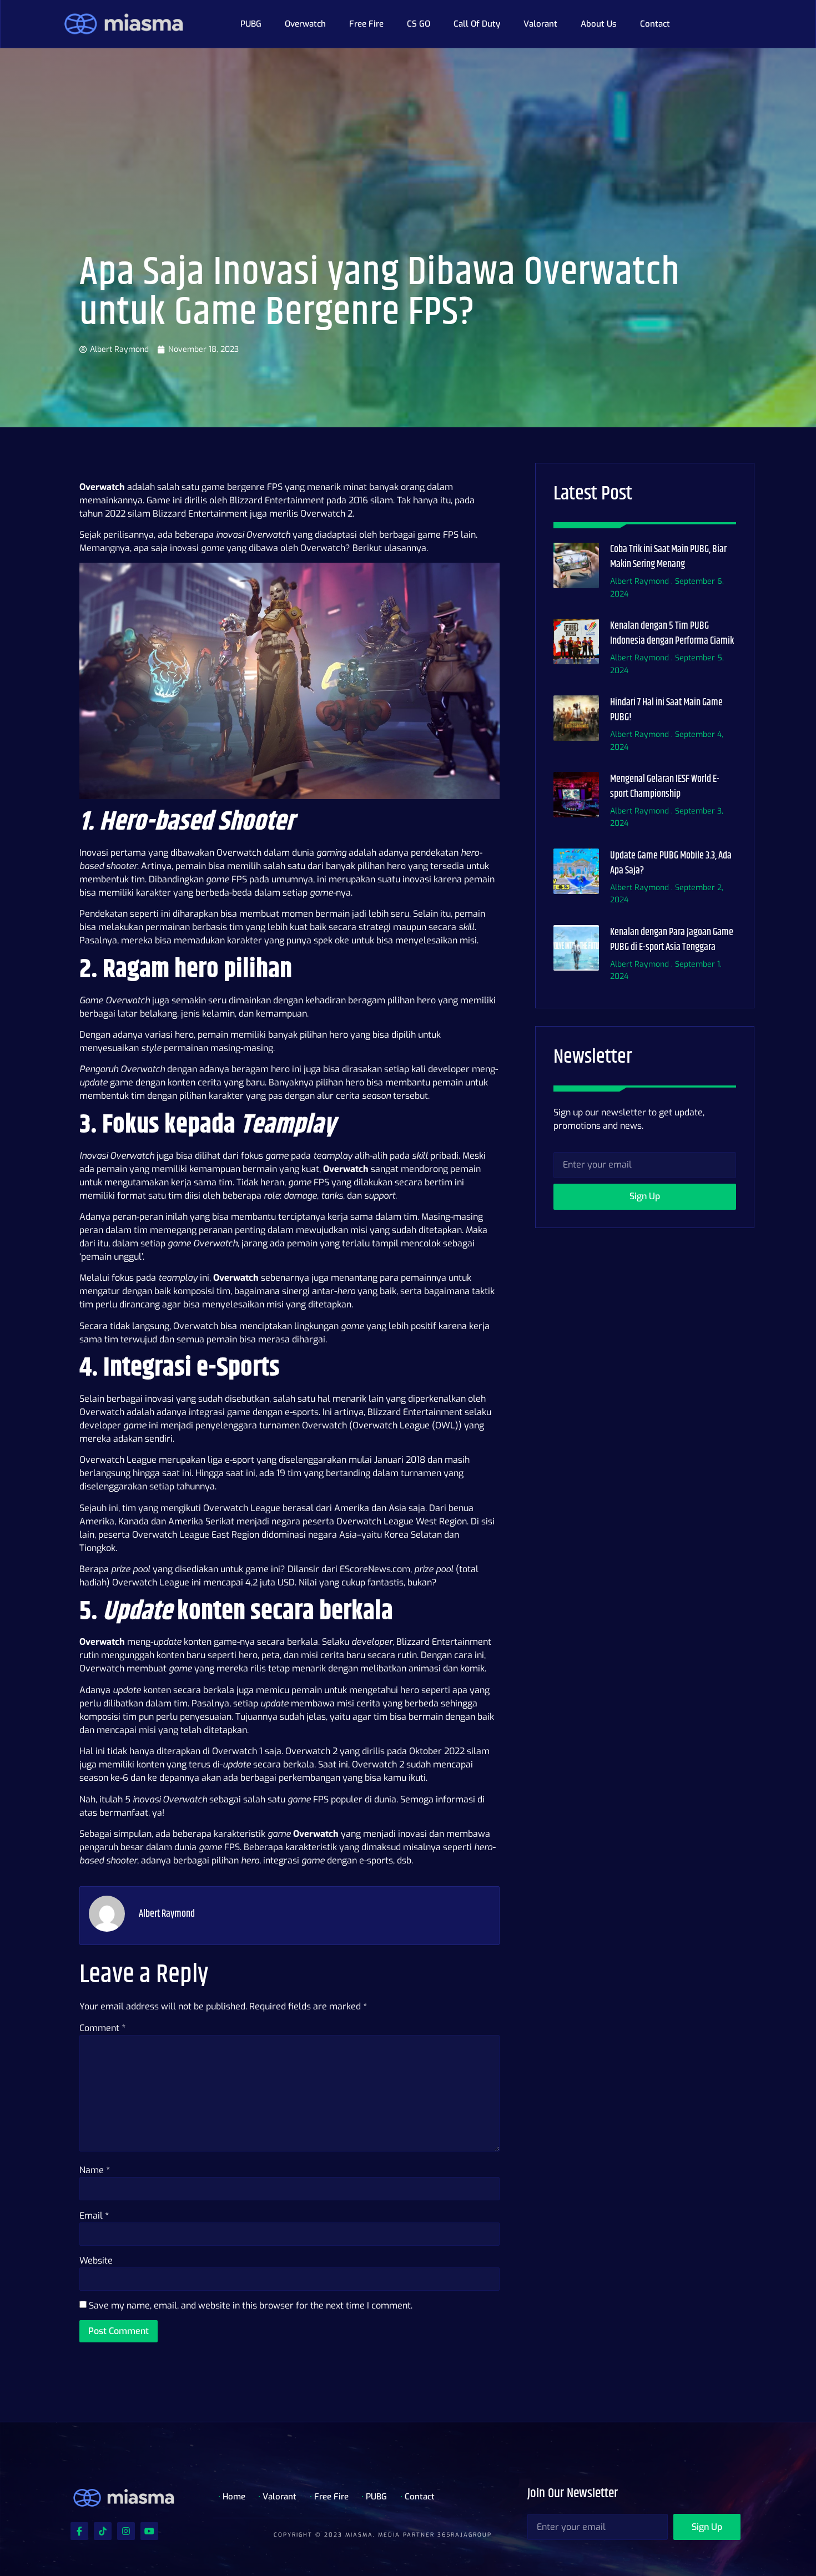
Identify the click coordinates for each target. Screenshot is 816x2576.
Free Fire (366, 24)
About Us (599, 24)
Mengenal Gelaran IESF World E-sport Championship (665, 787)
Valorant (540, 24)
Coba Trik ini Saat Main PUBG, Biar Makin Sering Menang (668, 557)
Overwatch (305, 24)
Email (94, 2216)
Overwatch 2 (311, 1751)
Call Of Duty (477, 24)
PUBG (251, 24)
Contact (655, 24)
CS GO (419, 24)
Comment (102, 2028)
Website (96, 2261)
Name (95, 2170)
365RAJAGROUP (465, 2535)
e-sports (302, 1412)
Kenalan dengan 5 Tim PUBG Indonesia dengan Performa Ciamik (672, 633)
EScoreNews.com (375, 1569)
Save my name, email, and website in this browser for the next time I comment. (251, 2305)
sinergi (296, 1291)
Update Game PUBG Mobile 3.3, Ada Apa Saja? (671, 863)
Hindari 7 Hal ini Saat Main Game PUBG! (666, 710)
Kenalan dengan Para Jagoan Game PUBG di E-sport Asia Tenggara (672, 940)
